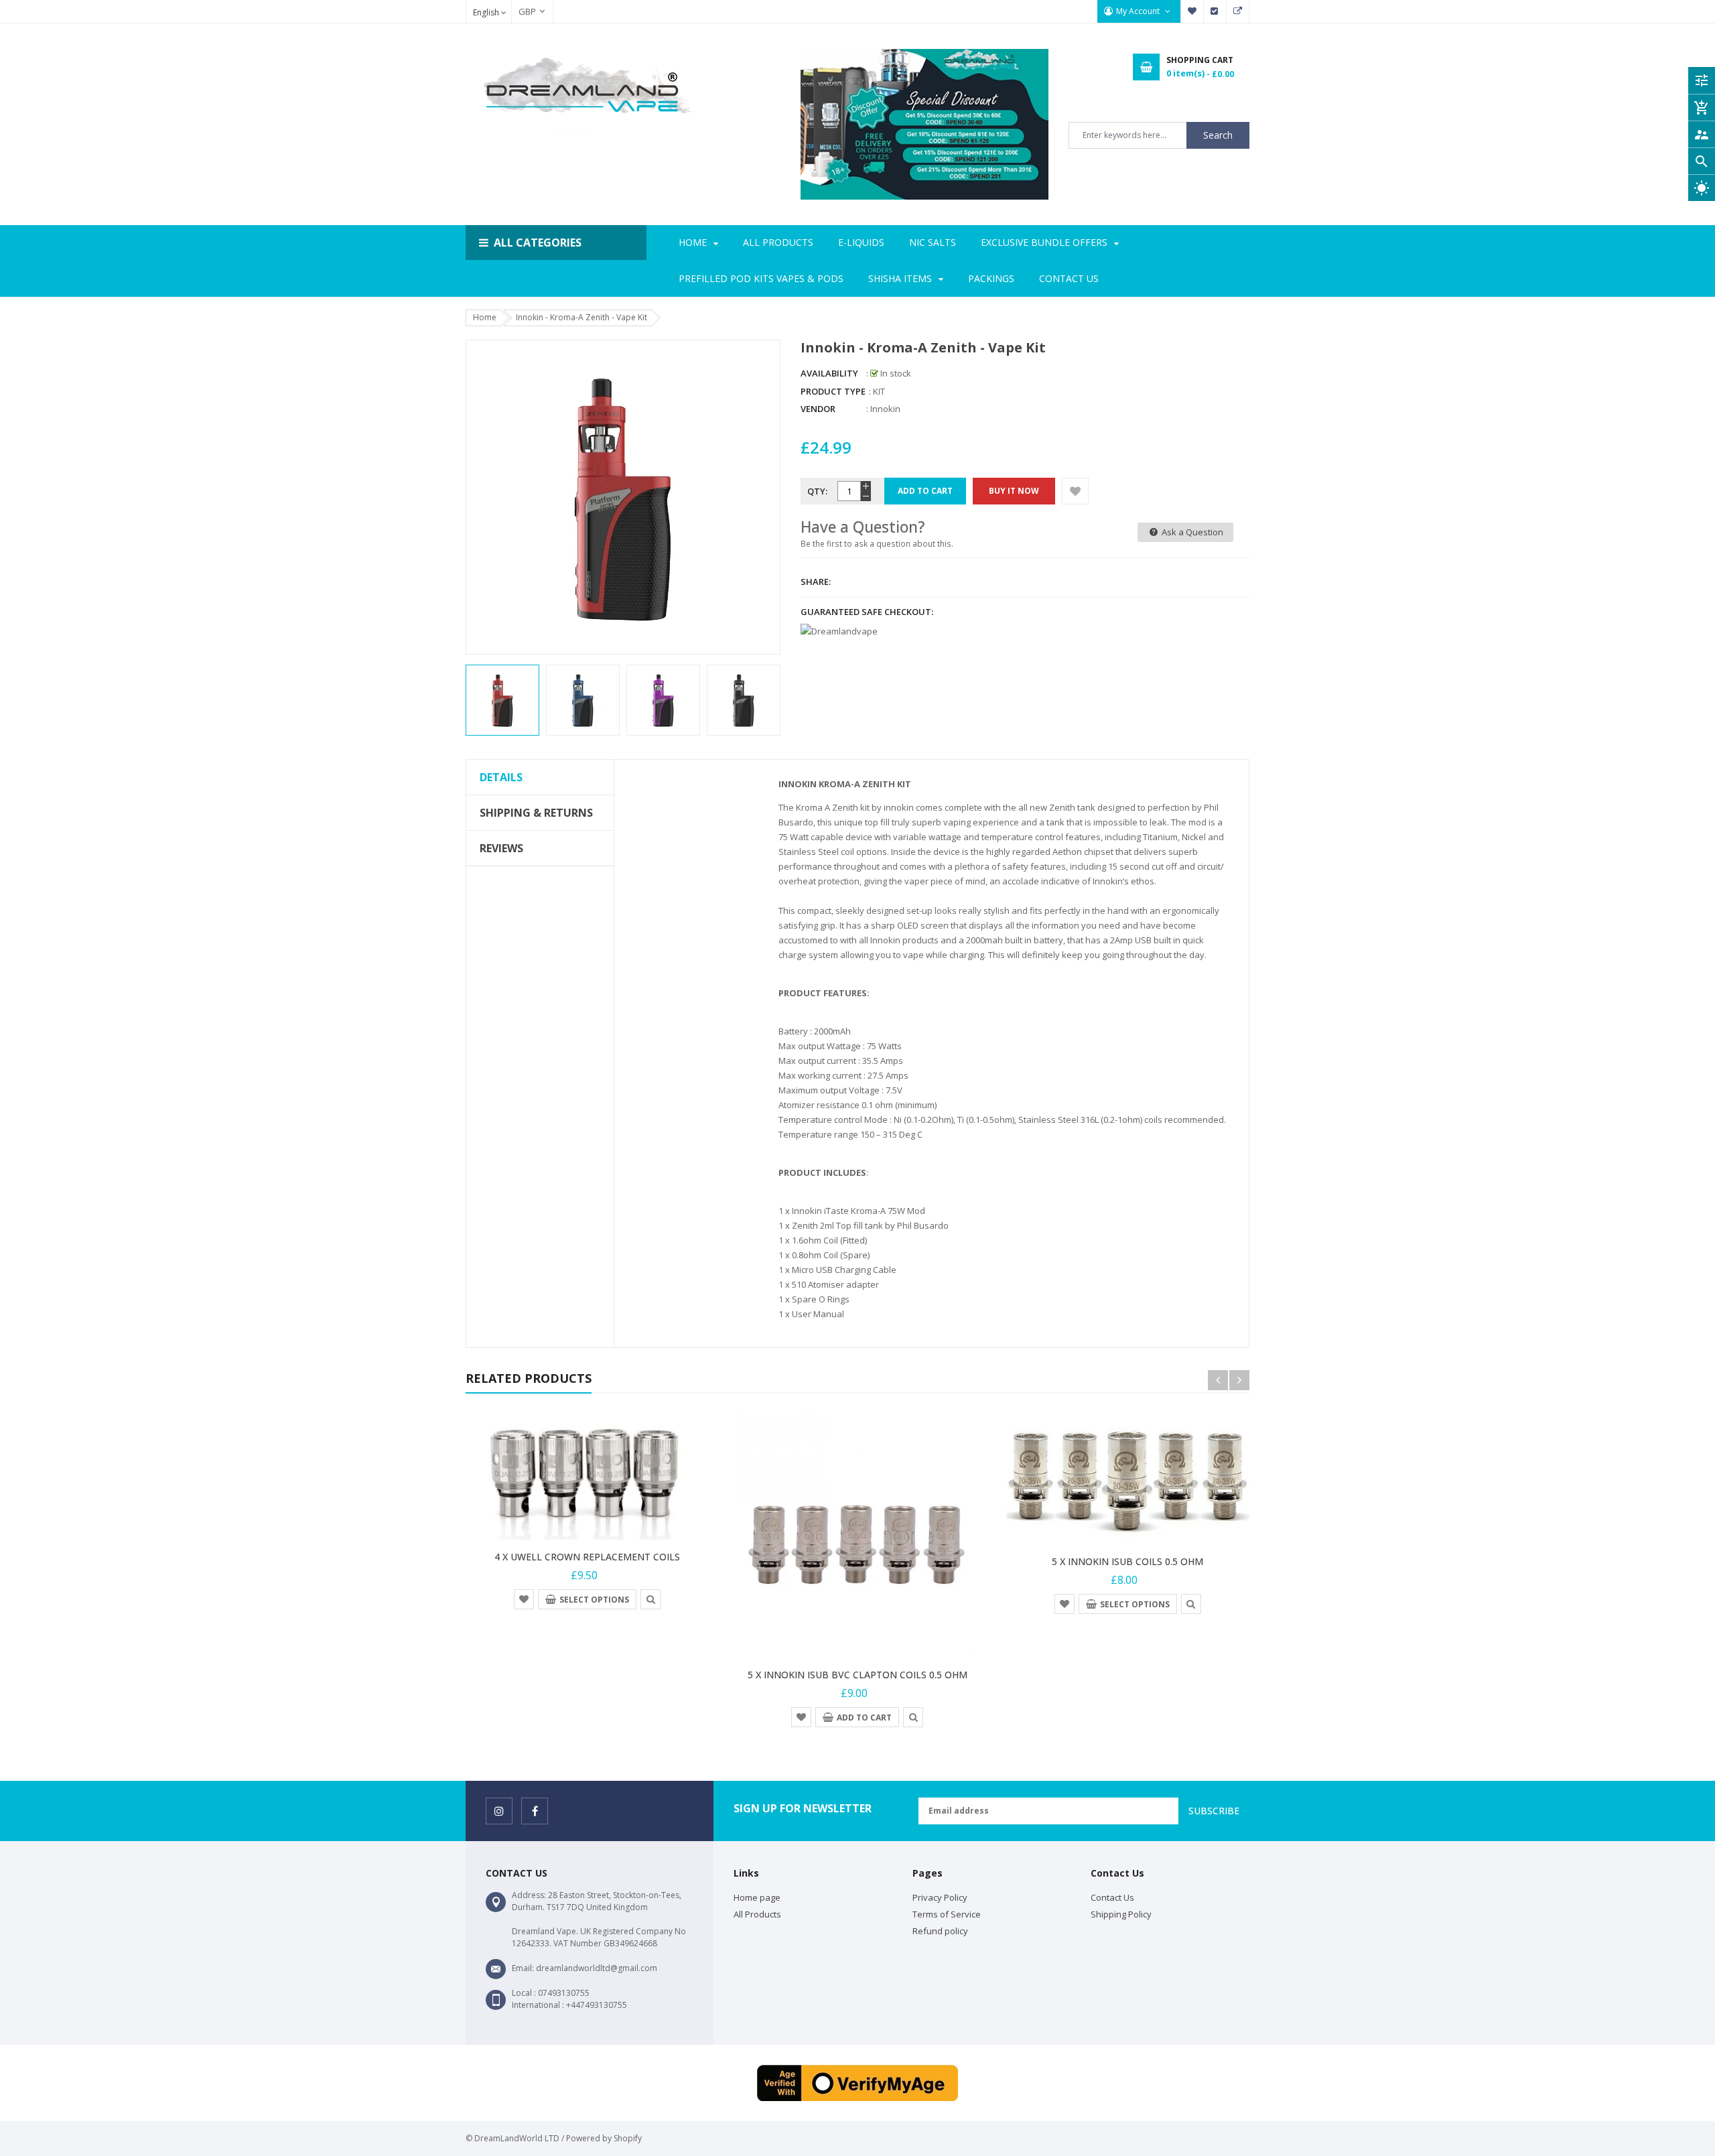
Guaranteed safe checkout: (867, 612)
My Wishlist (1192, 11)
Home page (757, 1897)
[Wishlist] (1075, 491)
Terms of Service (947, 1914)
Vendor (818, 409)
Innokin (885, 409)
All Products (757, 1914)
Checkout (1215, 11)
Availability (829, 373)
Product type (833, 391)
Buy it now (1014, 491)
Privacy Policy (940, 1897)
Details (501, 777)
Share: (816, 582)
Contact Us (1112, 1897)
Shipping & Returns (536, 813)
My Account (1139, 11)
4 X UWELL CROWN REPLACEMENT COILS (587, 1557)
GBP (521, 11)
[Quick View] (650, 1599)
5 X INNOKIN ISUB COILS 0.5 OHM (1127, 1561)
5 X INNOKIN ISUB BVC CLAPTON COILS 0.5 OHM (857, 1675)
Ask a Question (1191, 532)
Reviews (501, 848)
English (487, 12)
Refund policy (940, 1931)
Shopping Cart (1238, 11)
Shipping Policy (1121, 1914)
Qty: (817, 491)
